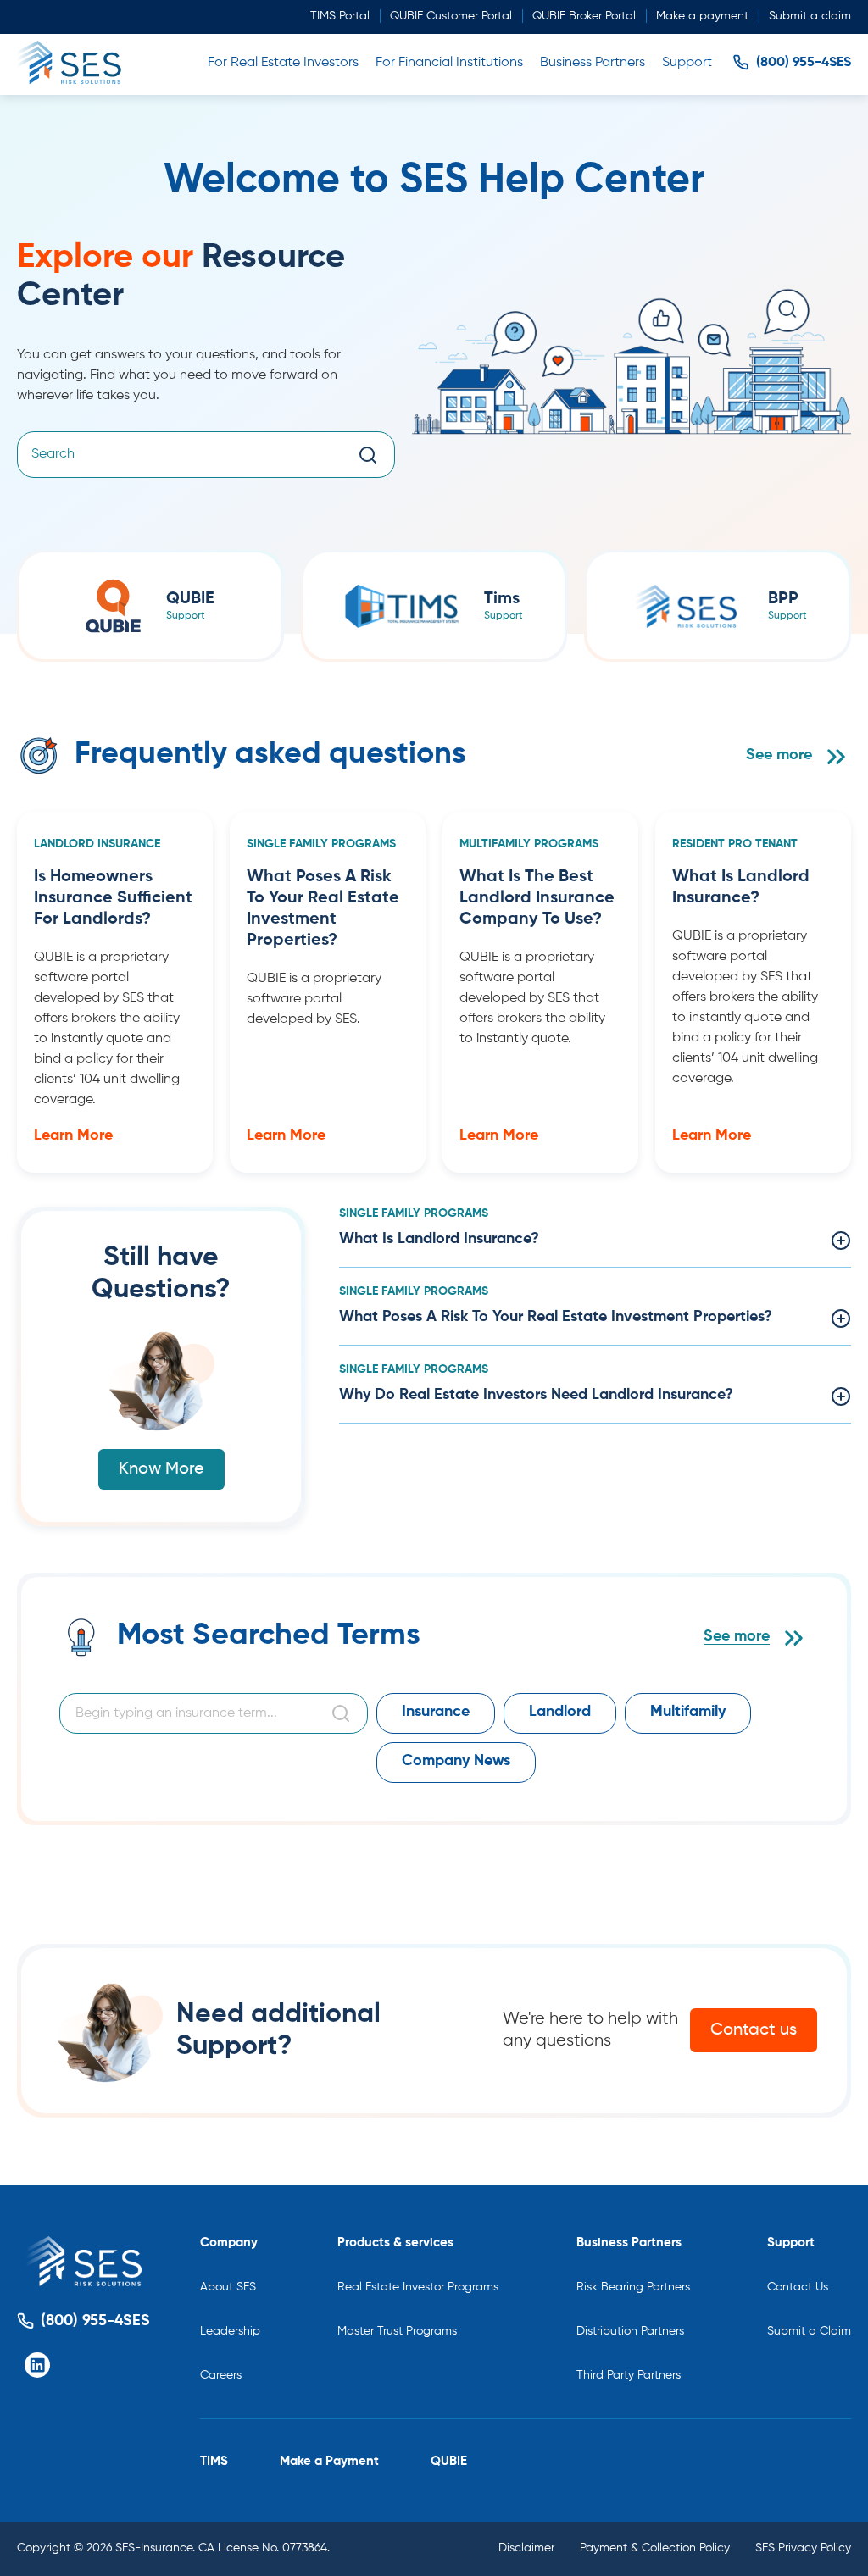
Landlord (560, 1712)
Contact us (754, 2030)
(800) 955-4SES (804, 63)
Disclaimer (526, 2548)
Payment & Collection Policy (655, 2548)
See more (779, 755)
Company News (456, 1761)
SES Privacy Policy (803, 2548)
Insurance (436, 1712)
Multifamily (688, 1712)
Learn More (73, 1135)
